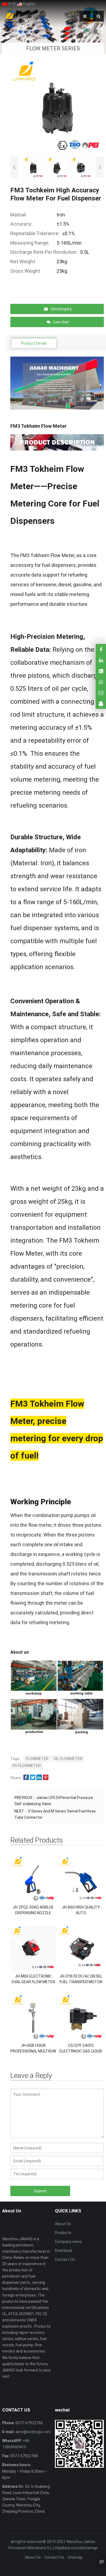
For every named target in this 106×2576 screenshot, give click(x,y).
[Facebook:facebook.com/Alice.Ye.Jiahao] (101, 649)
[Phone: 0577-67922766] (101, 671)
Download (63, 2251)
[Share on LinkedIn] (39, 1778)
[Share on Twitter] (33, 1778)
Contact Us (65, 2259)
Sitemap (75, 2557)
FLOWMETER (37, 1759)
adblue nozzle (71, 2548)
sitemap (90, 2548)
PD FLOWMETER (27, 1766)
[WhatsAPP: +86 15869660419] (101, 682)
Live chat (61, 322)
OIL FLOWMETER (68, 1759)
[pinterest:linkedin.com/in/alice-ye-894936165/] (101, 660)
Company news (68, 2242)
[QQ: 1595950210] (101, 704)
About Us (63, 2224)
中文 (11, 4)
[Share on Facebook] (26, 1778)
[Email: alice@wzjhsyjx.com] (101, 693)
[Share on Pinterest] (46, 1778)
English (29, 4)
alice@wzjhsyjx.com (33, 2432)
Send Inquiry (61, 309)
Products (63, 2233)
